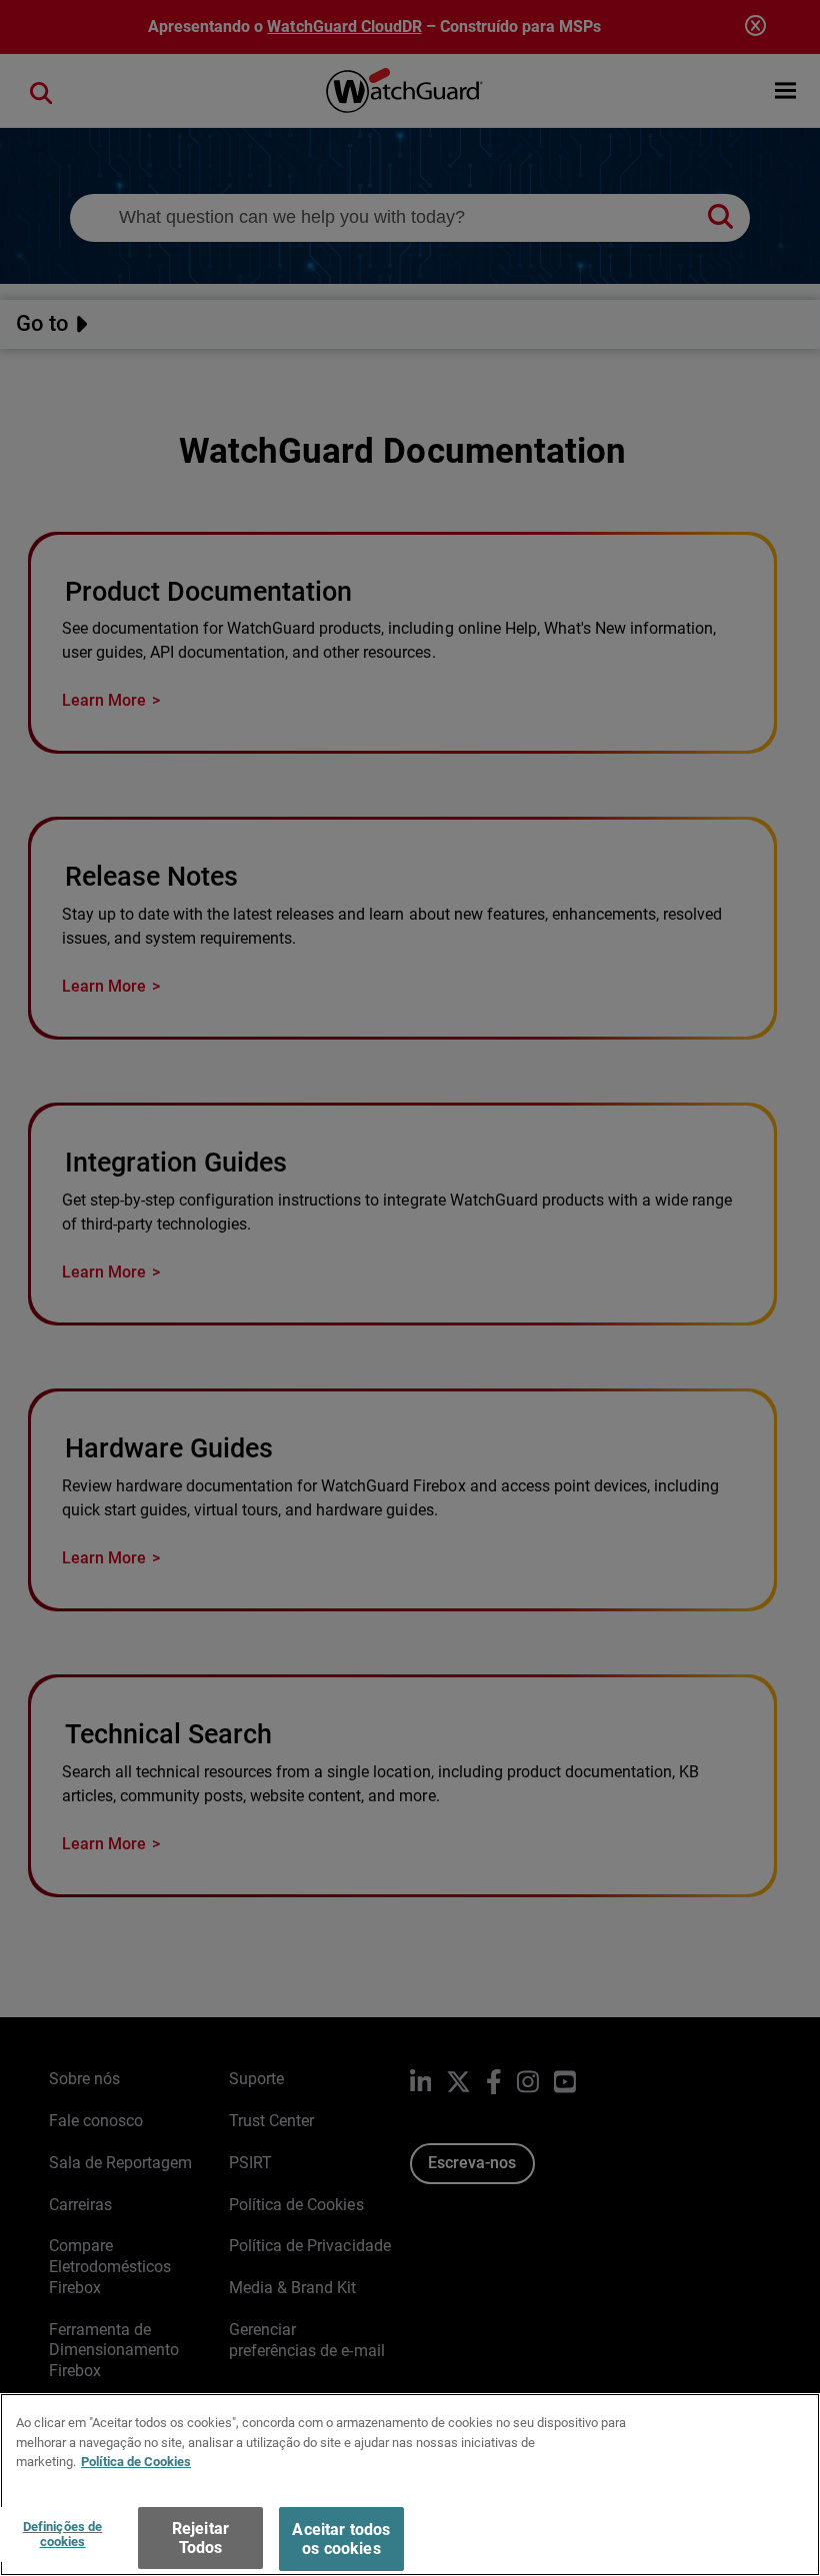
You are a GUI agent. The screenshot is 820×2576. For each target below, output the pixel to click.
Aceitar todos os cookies (341, 2539)
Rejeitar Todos (200, 2538)
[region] (410, 2485)
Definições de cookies (63, 2535)
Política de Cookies (136, 2462)
